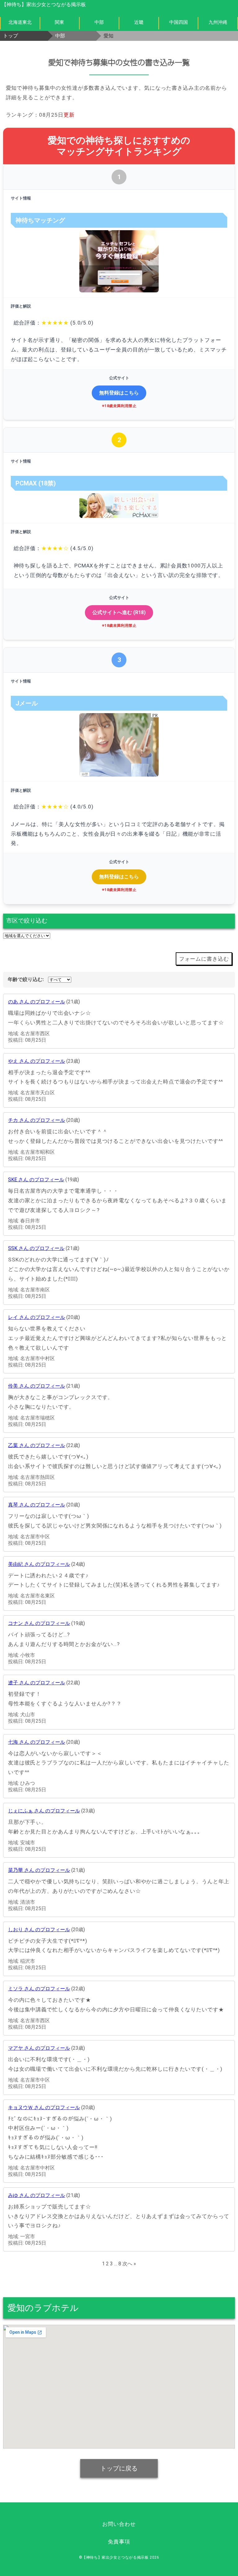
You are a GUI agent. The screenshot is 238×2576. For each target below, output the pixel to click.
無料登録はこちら (119, 393)
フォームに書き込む (204, 959)
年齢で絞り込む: (26, 979)
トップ (11, 36)
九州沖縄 (218, 22)
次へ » (129, 2264)
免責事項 (119, 2542)
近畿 (139, 22)
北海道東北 (20, 22)
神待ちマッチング (40, 220)
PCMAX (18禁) (36, 483)
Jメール (27, 703)
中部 (99, 22)
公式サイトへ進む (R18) (119, 612)
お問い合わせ (119, 2524)
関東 (59, 22)
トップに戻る (119, 2468)
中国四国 (178, 22)
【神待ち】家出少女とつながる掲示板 (44, 4)
